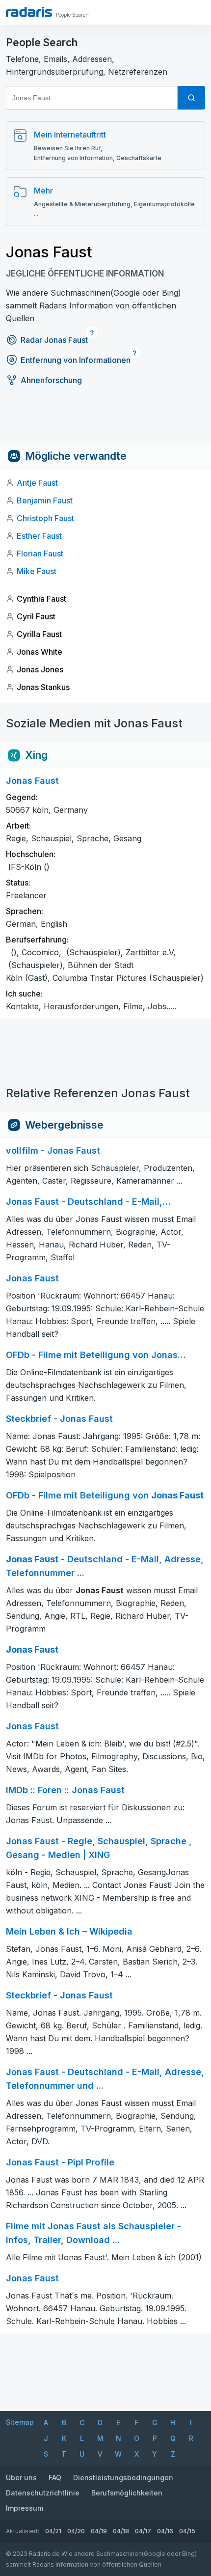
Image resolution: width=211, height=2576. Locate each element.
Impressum (25, 2508)
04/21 (53, 2531)
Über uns (21, 2478)
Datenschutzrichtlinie (43, 2493)
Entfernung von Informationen (76, 360)
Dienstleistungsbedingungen (123, 2478)
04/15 (187, 2531)
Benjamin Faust (45, 500)
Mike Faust (37, 571)
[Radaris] (29, 12)
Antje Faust (37, 483)
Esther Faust (39, 536)
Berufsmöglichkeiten (127, 2493)
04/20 (76, 2531)
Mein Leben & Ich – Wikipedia (69, 1931)
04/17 (143, 2531)
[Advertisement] (105, 421)
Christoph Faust (45, 518)
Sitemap (20, 2422)
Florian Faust (40, 554)
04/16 (165, 2531)
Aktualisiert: (23, 2531)
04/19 (99, 2531)
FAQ (55, 2478)
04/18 (121, 2531)
